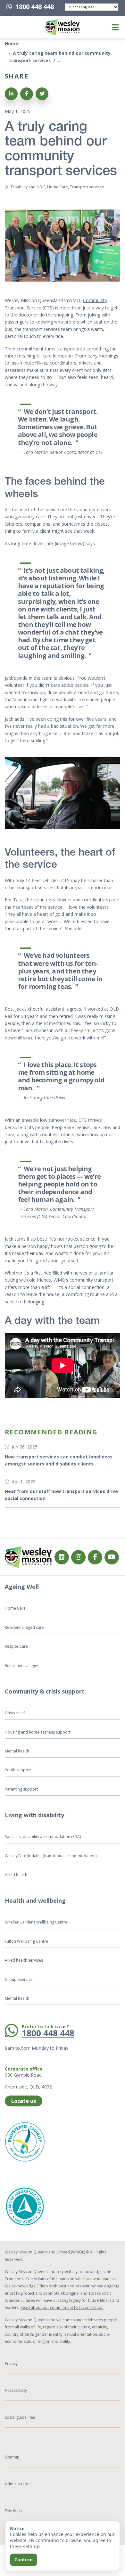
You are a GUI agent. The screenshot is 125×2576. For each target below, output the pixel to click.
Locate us (24, 2101)
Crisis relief (15, 1713)
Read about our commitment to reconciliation (62, 2307)
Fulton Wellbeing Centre (27, 1941)
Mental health (17, 1751)
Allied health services (24, 1960)
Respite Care (16, 1646)
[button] (13, 27)
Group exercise (19, 1979)
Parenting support (21, 1789)
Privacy (11, 2363)
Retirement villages (22, 1665)
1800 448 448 (35, 7)
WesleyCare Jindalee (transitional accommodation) (51, 1856)
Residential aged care (24, 1627)
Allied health (16, 1875)
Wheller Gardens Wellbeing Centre (37, 1922)
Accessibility (16, 2390)
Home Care (15, 1608)
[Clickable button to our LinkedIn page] (62, 1557)
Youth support (18, 1770)
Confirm (24, 2560)
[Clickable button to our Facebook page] (78, 1557)
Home (12, 43)
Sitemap (12, 2457)
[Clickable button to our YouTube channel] (112, 1557)
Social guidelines (20, 2417)
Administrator (17, 2484)
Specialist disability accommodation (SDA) (43, 1837)
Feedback (14, 2511)
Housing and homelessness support (38, 1732)
